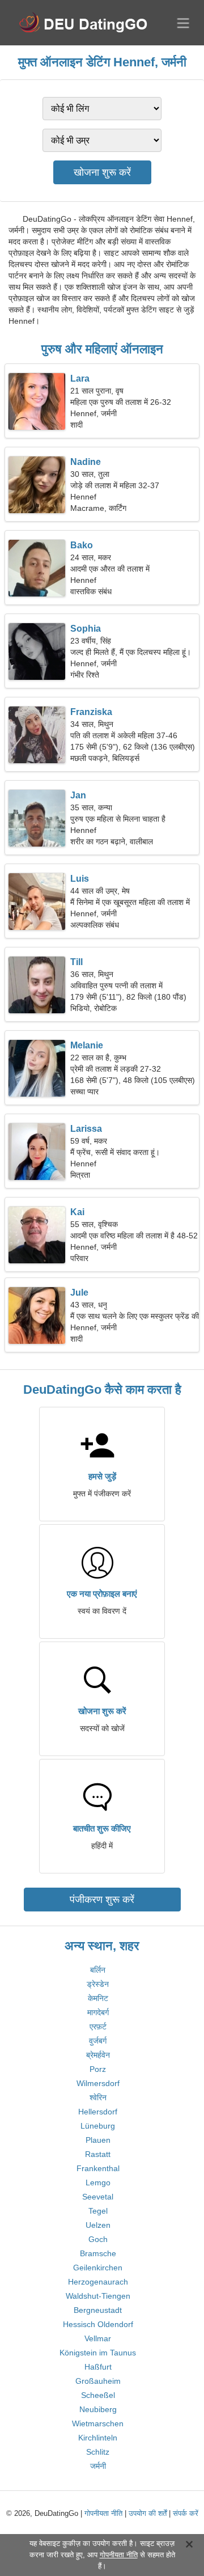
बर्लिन (98, 1970)
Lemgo (98, 2182)
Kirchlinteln (98, 2438)
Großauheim (98, 2381)
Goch (98, 2239)
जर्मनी (98, 2466)
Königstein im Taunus (98, 2353)
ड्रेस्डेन (98, 1984)
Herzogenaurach (98, 2282)
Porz (98, 2069)
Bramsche (98, 2253)
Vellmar (98, 2338)
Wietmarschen (98, 2423)
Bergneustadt (98, 2310)
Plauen (98, 2140)
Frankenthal (98, 2168)
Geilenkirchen (98, 2268)
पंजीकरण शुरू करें (102, 1900)
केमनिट (98, 1998)
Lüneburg (98, 2126)
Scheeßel (98, 2395)
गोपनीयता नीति (103, 2513)
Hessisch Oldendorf (98, 2324)
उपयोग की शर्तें (148, 2513)
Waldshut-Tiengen (98, 2296)
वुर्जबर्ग (98, 2041)
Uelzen (98, 2225)
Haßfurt (98, 2367)
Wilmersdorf (98, 2083)
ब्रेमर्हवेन (98, 2055)
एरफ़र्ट (98, 2027)
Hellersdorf (98, 2112)
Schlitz (98, 2452)
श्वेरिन (98, 2097)
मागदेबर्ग (98, 2012)
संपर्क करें (186, 2513)
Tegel (98, 2211)
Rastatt (98, 2154)
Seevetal (98, 2197)
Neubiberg (98, 2409)
